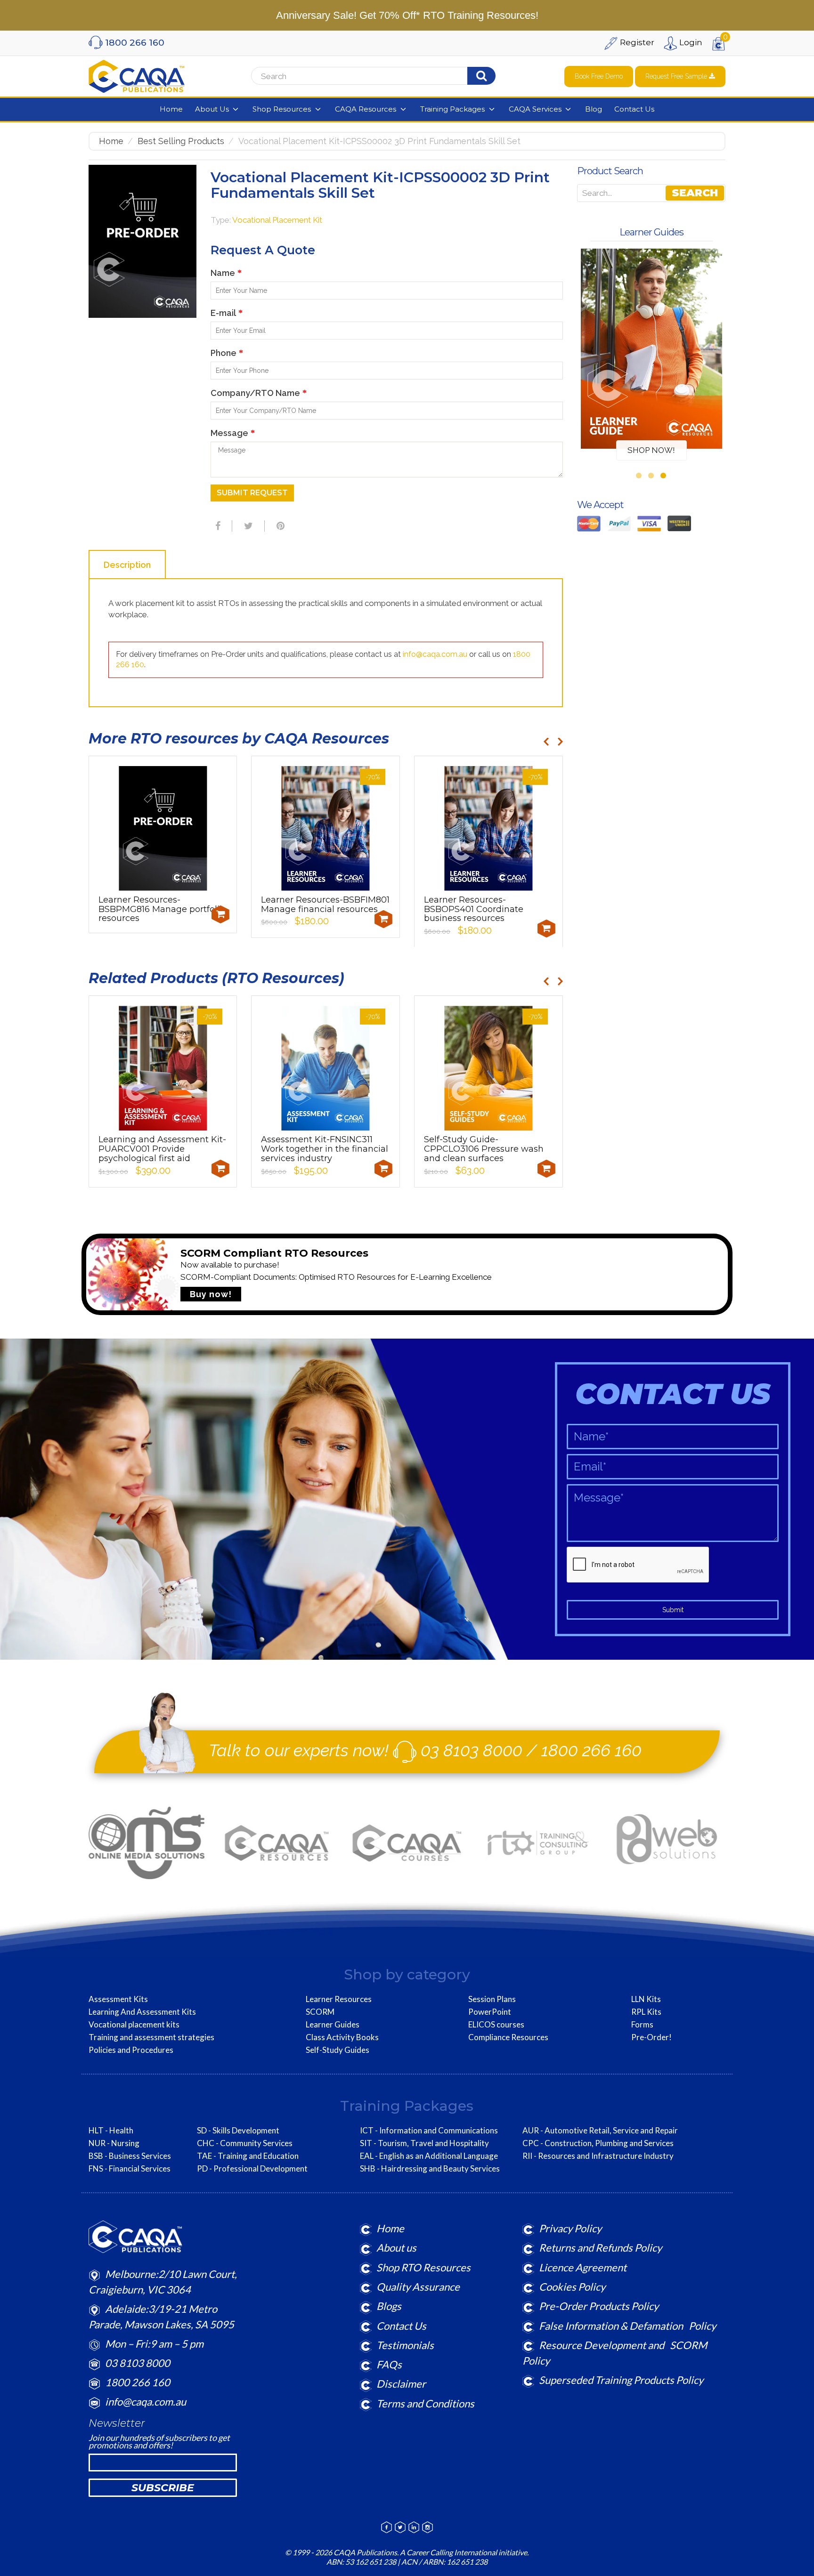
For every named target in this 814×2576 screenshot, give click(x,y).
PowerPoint (490, 2012)
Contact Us (401, 2326)
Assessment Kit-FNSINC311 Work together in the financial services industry (325, 1149)
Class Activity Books (342, 2037)
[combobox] (369, 76)
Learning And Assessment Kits (142, 2012)
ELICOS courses (496, 2025)
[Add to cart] (220, 914)
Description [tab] (127, 565)
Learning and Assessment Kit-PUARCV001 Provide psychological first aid (162, 1149)
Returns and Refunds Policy (600, 2248)
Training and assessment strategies (151, 2037)
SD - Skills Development (238, 2131)
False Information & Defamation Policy (627, 2326)
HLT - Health (111, 2131)
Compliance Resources (508, 2037)
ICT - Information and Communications (429, 2131)
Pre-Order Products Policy (599, 2306)
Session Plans (492, 1999)
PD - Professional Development (252, 2169)
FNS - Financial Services (130, 2169)
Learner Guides (333, 2025)
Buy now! (211, 1294)
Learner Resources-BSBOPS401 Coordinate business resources (474, 909)
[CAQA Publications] (137, 74)
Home (111, 141)
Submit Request (252, 493)
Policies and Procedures (131, 2050)
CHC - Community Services (245, 2143)
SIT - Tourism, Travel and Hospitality (424, 2143)
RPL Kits (646, 2012)
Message (233, 433)
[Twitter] (247, 526)
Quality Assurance (418, 2287)
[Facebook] (217, 526)
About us (396, 2248)
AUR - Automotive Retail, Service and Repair (600, 2131)
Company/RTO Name (259, 393)
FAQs (389, 2364)
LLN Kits (646, 1999)
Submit (673, 1610)
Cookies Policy (572, 2287)
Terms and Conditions (425, 2403)
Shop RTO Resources (423, 2267)
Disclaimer (401, 2384)
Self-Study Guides (338, 2050)
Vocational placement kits (134, 2025)
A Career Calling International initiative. (464, 2552)
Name (226, 273)
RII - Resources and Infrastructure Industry (598, 2156)
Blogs (389, 2306)
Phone (227, 353)
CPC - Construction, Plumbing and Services (598, 2143)
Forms (642, 2025)
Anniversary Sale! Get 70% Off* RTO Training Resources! (407, 15)
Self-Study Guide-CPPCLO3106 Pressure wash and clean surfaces (484, 1149)
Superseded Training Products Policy (621, 2380)
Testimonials (405, 2345)
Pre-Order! (651, 2037)
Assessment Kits (118, 1999)
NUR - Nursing (114, 2143)
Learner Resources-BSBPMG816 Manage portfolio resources (162, 909)
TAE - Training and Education (248, 2156)
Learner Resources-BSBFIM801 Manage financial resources (325, 904)
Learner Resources (339, 1999)
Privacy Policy (570, 2228)
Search (695, 193)
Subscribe (163, 2488)
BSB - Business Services (130, 2156)
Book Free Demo (599, 76)
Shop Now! (651, 450)
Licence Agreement (583, 2267)
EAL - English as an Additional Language (429, 2156)
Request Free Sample (677, 76)
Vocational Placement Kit (277, 220)
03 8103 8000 (472, 1750)
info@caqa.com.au (435, 654)
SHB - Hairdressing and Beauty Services (430, 2169)
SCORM (320, 2012)
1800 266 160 (591, 1750)
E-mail (227, 313)
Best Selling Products (181, 141)
